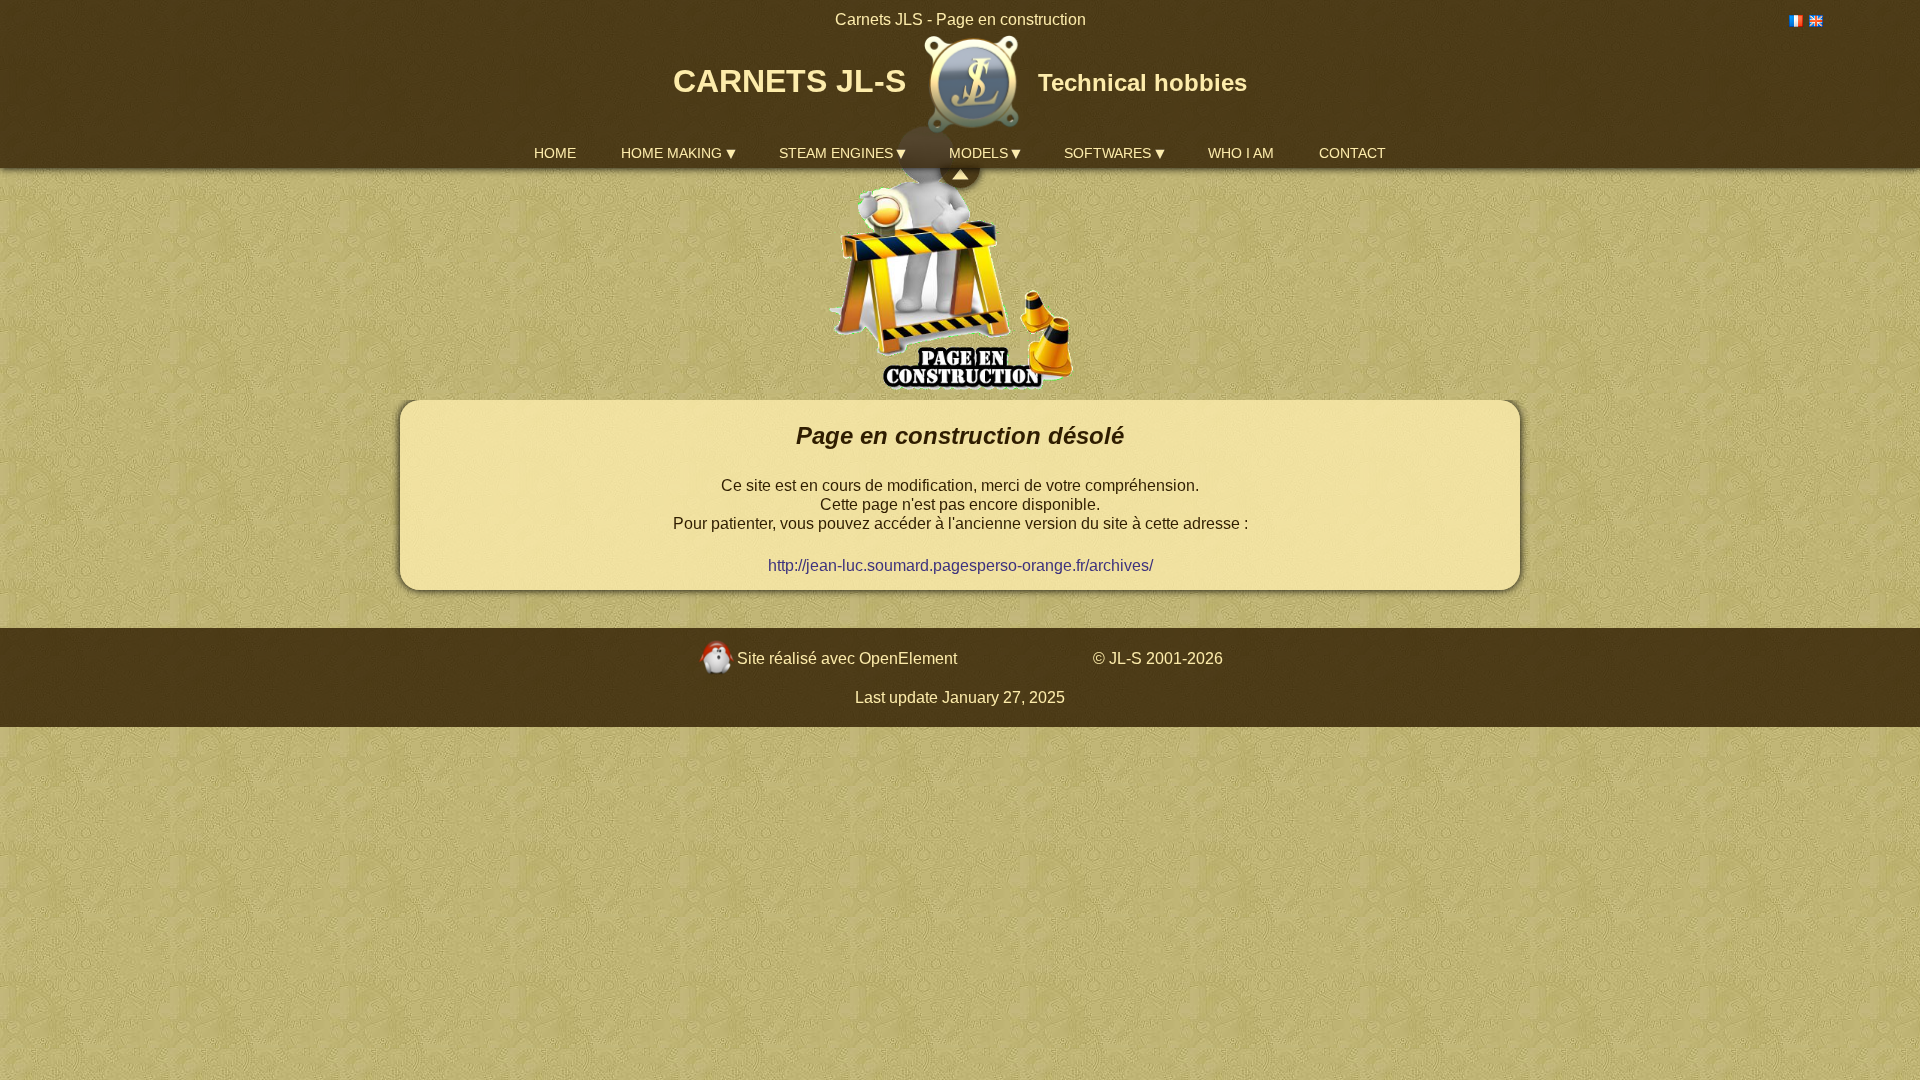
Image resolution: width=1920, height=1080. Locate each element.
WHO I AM (1241, 153)
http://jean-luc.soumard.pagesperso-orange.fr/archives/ (960, 565)
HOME (555, 153)
